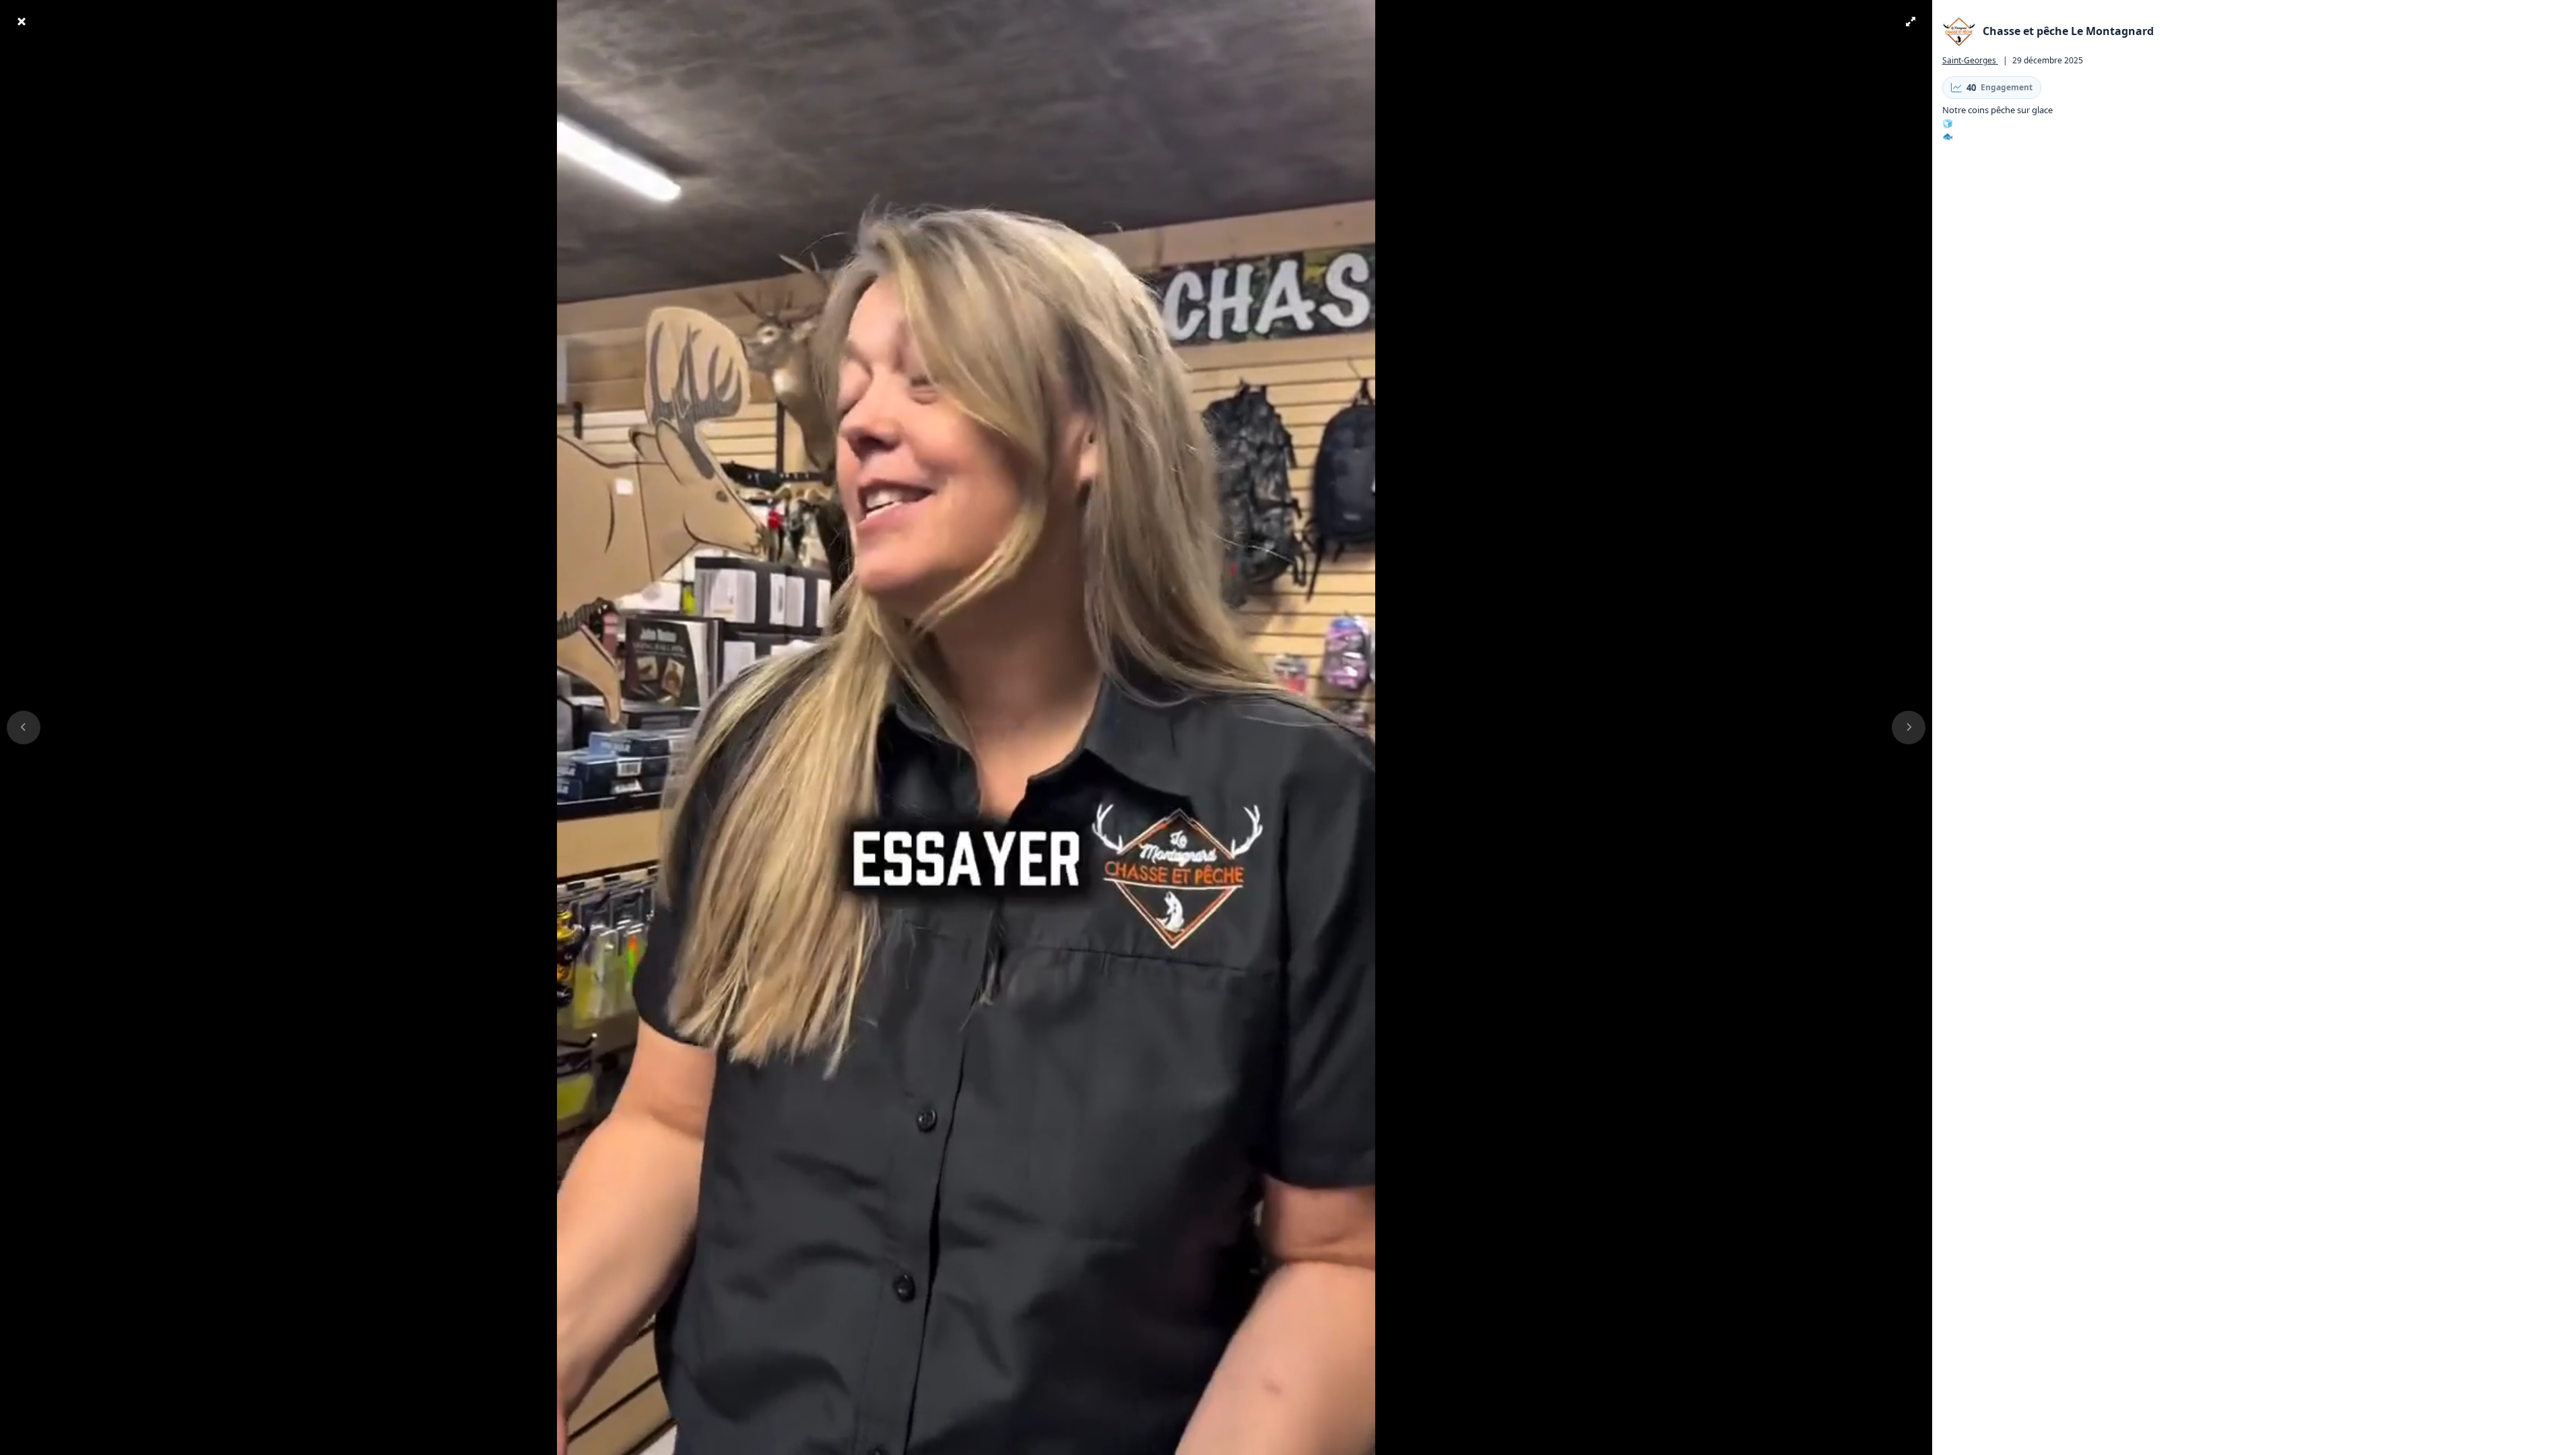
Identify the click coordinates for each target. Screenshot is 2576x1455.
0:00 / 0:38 (107, 1444)
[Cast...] (1875, 1444)
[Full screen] (1900, 1444)
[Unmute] (57, 1444)
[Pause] (32, 1444)
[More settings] (1850, 1444)
